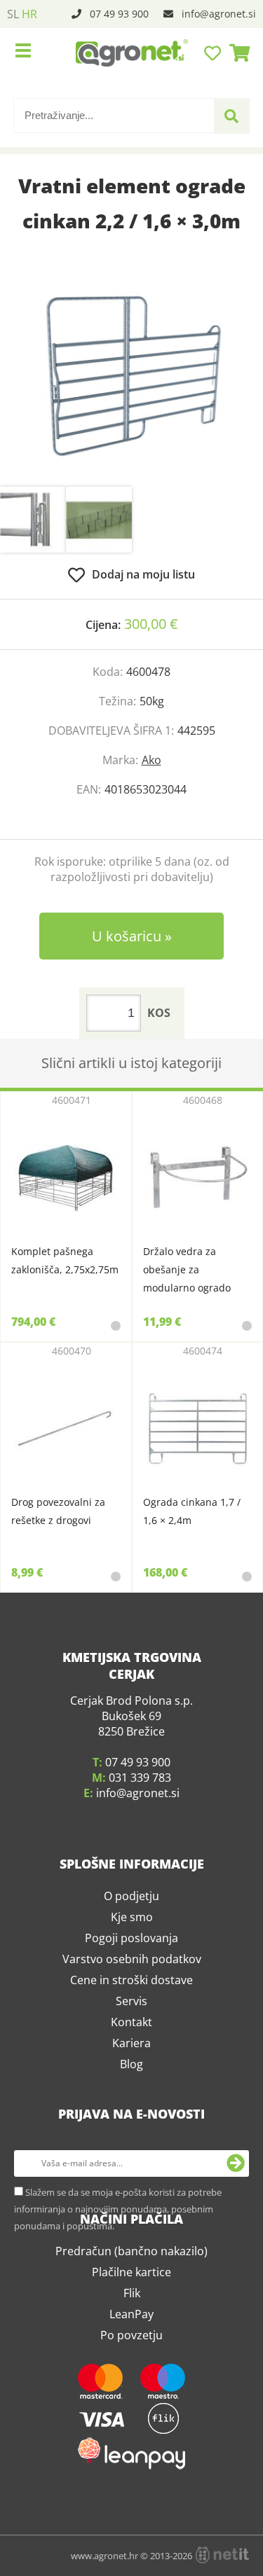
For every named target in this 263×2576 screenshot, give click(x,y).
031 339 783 (140, 1897)
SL (13, 14)
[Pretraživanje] (231, 116)
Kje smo (132, 2036)
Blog (131, 2183)
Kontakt (131, 2141)
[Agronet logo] (132, 53)
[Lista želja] (214, 53)
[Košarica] (236, 53)
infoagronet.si (219, 14)
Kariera (131, 2162)
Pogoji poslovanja (131, 2057)
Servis (131, 2120)
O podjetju (131, 2015)
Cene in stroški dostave (131, 2099)
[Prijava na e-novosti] (236, 2283)
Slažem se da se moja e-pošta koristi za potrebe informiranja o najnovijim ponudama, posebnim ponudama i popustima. (118, 2328)
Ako (151, 760)
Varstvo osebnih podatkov (132, 2078)
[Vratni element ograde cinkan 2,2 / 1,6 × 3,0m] (131, 376)
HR (29, 14)
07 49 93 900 (119, 14)
